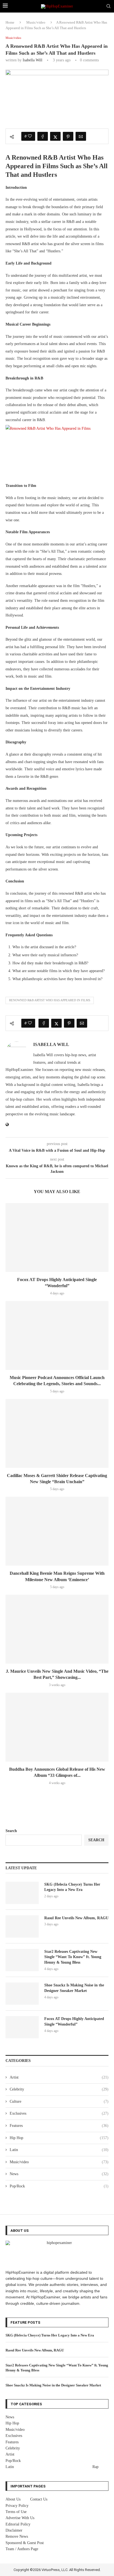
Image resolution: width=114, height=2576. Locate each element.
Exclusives (59, 2113)
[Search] (108, 6)
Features (59, 2126)
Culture (59, 2101)
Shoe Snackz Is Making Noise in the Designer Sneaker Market (74, 1988)
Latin (59, 2150)
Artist (59, 2077)
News (59, 2174)
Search (11, 1831)
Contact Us (39, 2499)
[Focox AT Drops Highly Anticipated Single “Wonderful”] (57, 1237)
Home (10, 22)
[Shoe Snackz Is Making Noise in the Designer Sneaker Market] (22, 1994)
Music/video (36, 22)
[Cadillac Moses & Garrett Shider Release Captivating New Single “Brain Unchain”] (57, 1433)
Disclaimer (14, 2530)
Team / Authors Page (22, 2549)
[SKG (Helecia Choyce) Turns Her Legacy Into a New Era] (22, 1893)
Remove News (17, 2536)
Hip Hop (59, 2138)
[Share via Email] (81, 136)
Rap (95, 2467)
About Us (13, 2499)
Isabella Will (33, 60)
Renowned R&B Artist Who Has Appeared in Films (50, 1000)
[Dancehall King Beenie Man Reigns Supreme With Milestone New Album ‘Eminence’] (57, 1531)
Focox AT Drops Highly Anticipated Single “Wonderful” (74, 2022)
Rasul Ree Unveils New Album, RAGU (76, 1918)
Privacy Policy (17, 2506)
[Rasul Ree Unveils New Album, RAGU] (22, 1926)
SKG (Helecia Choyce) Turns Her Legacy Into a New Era (72, 1887)
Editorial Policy (18, 2524)
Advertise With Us (20, 2518)
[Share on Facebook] (43, 136)
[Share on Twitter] (55, 136)
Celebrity (59, 2089)
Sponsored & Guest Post (25, 2543)
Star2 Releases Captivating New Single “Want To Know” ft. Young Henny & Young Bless (73, 1957)
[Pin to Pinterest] (68, 136)
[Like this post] (30, 136)
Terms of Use (16, 2512)
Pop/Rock (59, 2186)
